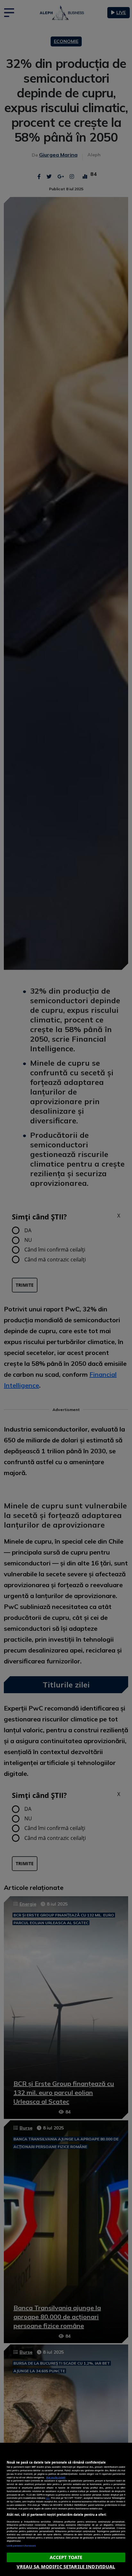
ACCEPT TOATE (66, 2557)
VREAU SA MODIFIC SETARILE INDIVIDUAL (66, 2567)
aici (48, 2498)
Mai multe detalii (56, 2477)
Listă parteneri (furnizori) (21, 2546)
